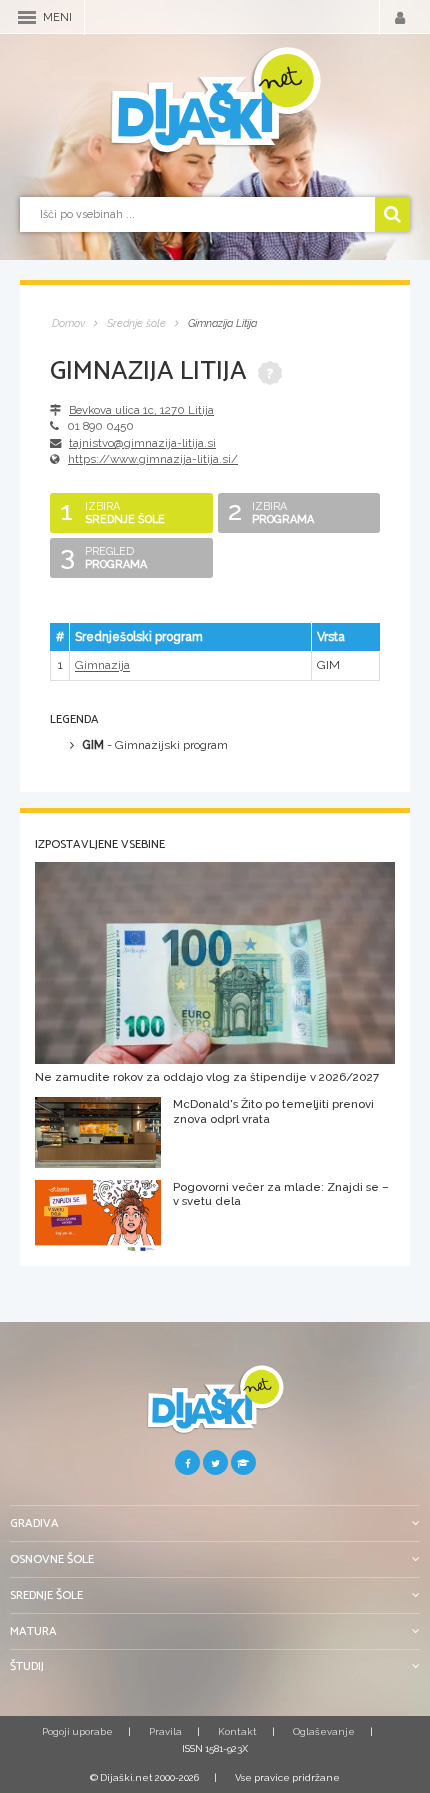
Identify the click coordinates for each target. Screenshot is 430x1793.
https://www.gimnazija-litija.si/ (153, 459)
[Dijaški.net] (215, 1407)
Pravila (165, 1731)
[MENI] (27, 17)
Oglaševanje (324, 1731)
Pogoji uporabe (77, 1731)
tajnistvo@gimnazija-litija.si (142, 443)
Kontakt (237, 1731)
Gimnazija (102, 666)
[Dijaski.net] (215, 101)
